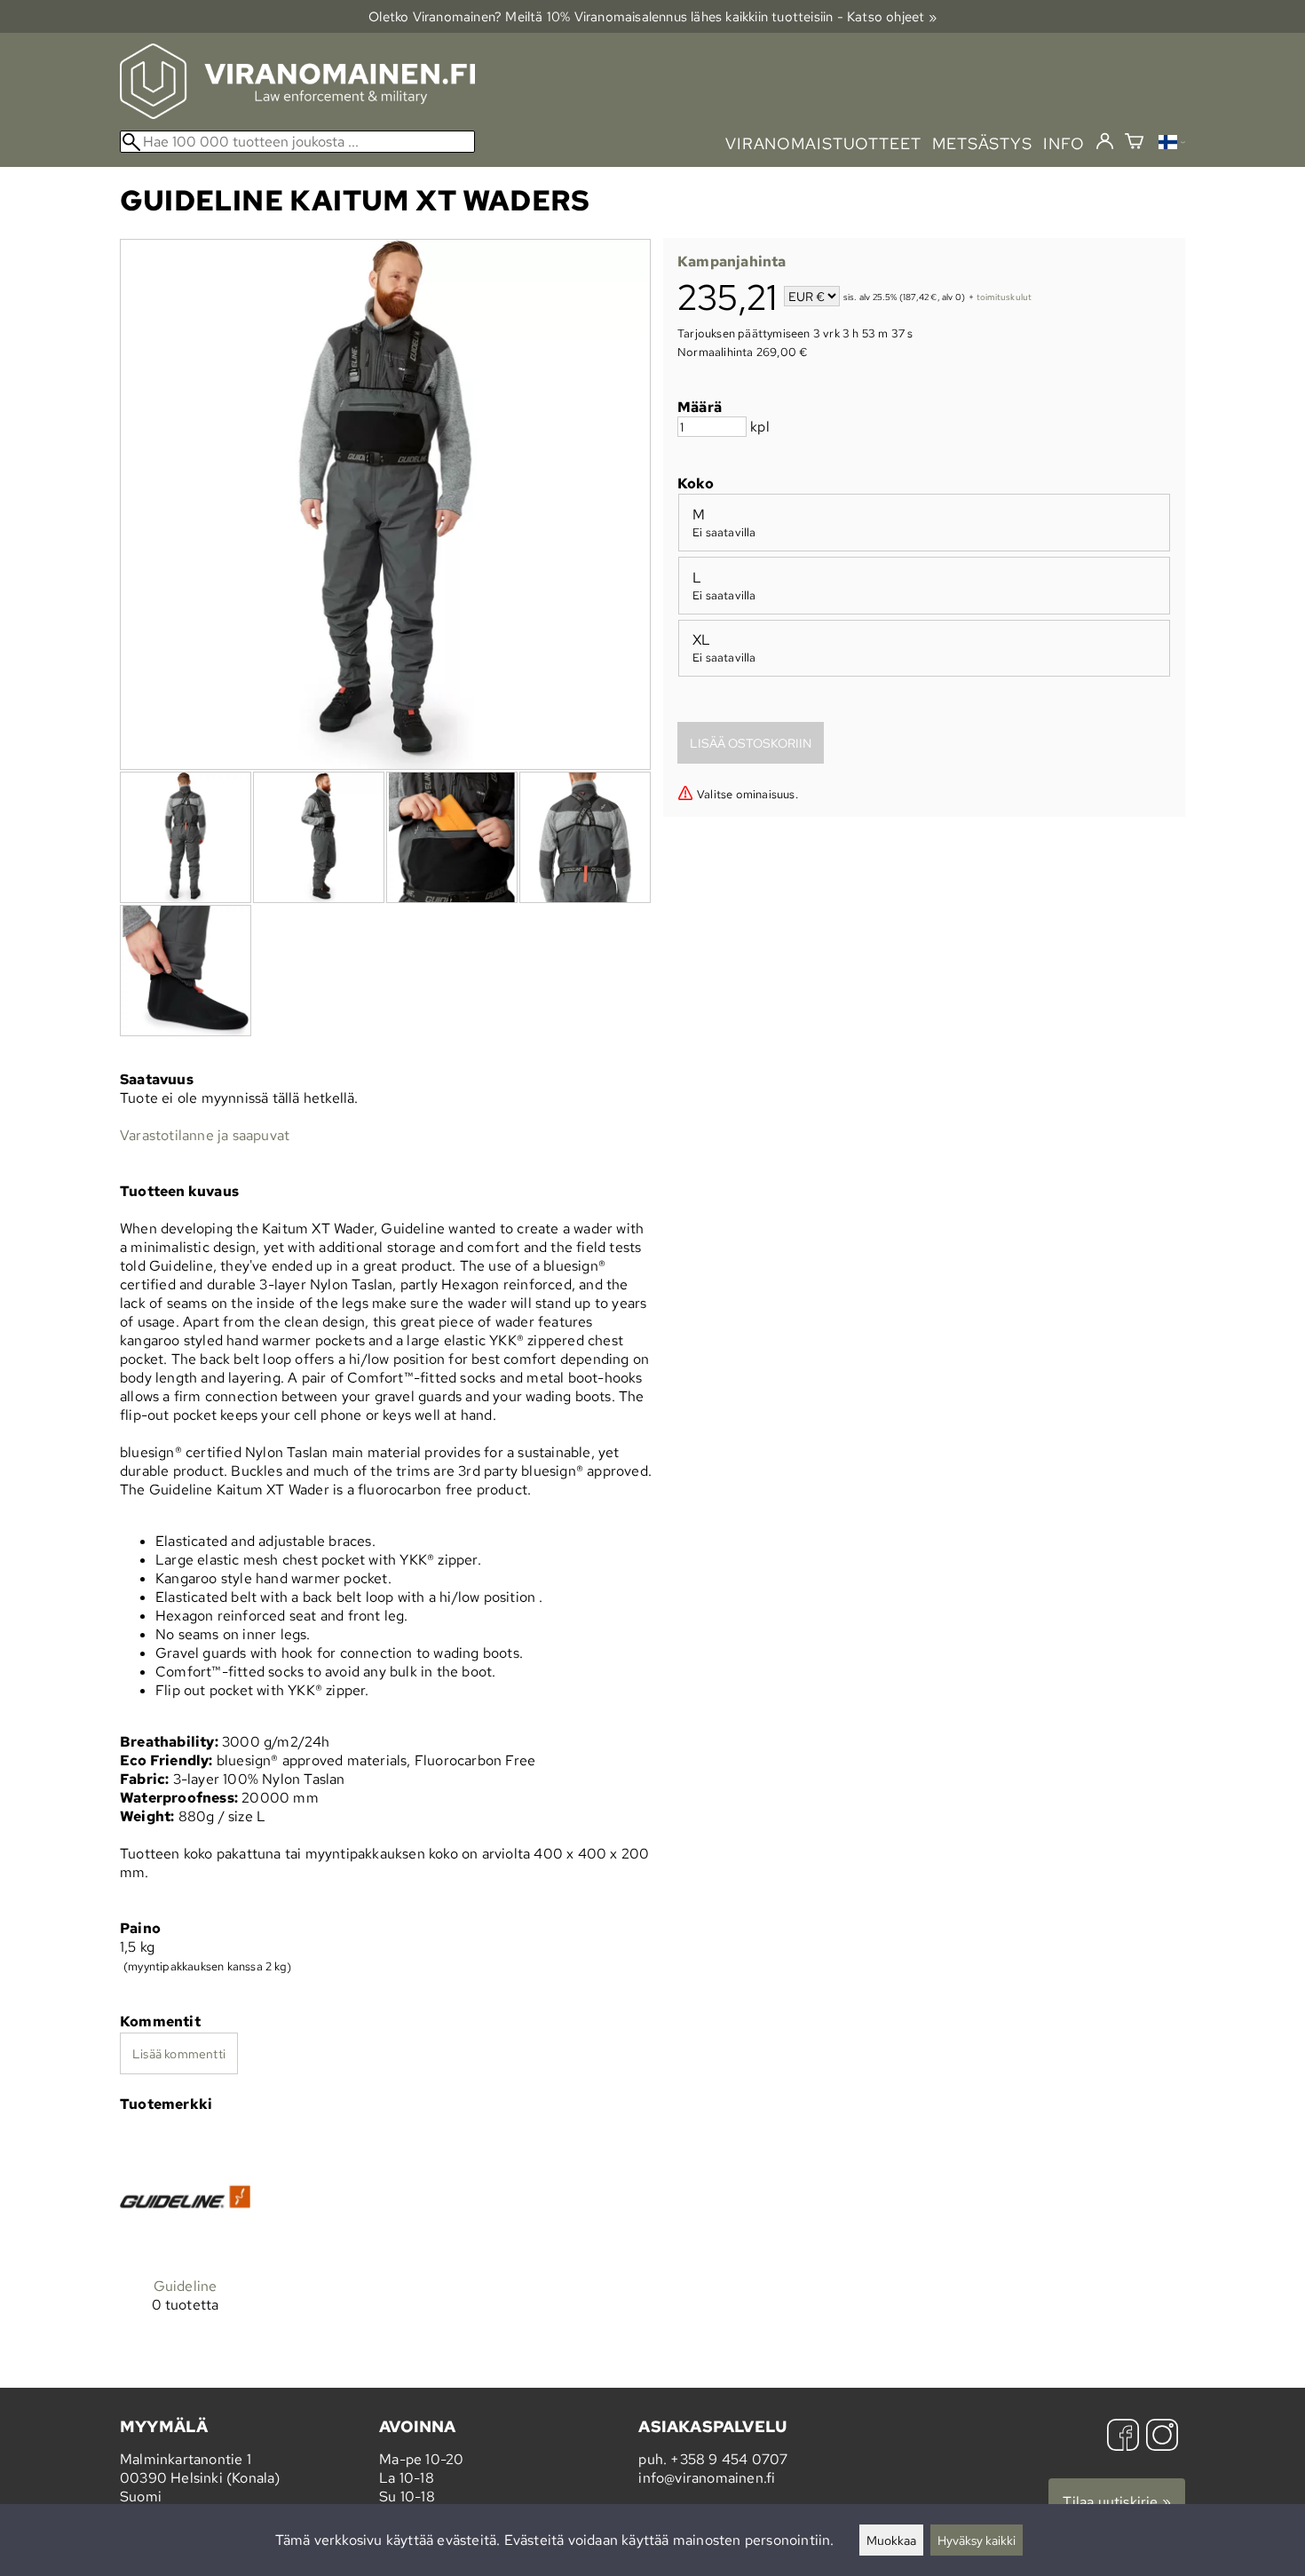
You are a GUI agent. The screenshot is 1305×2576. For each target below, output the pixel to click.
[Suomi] (1172, 144)
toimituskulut (1004, 298)
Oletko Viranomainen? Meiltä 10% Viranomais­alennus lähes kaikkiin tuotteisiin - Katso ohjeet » (652, 16)
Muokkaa (891, 2540)
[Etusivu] (297, 114)
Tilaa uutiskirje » (1117, 2502)
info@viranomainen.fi (707, 2478)
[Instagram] (1162, 2437)
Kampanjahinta (732, 262)
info (1064, 143)
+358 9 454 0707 (729, 2459)
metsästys (982, 143)
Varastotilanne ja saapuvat (205, 1135)
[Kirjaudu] (1105, 142)
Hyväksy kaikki (977, 2540)
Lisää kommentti (179, 2053)
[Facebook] (1123, 2437)
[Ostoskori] (1134, 143)
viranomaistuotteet (823, 143)
